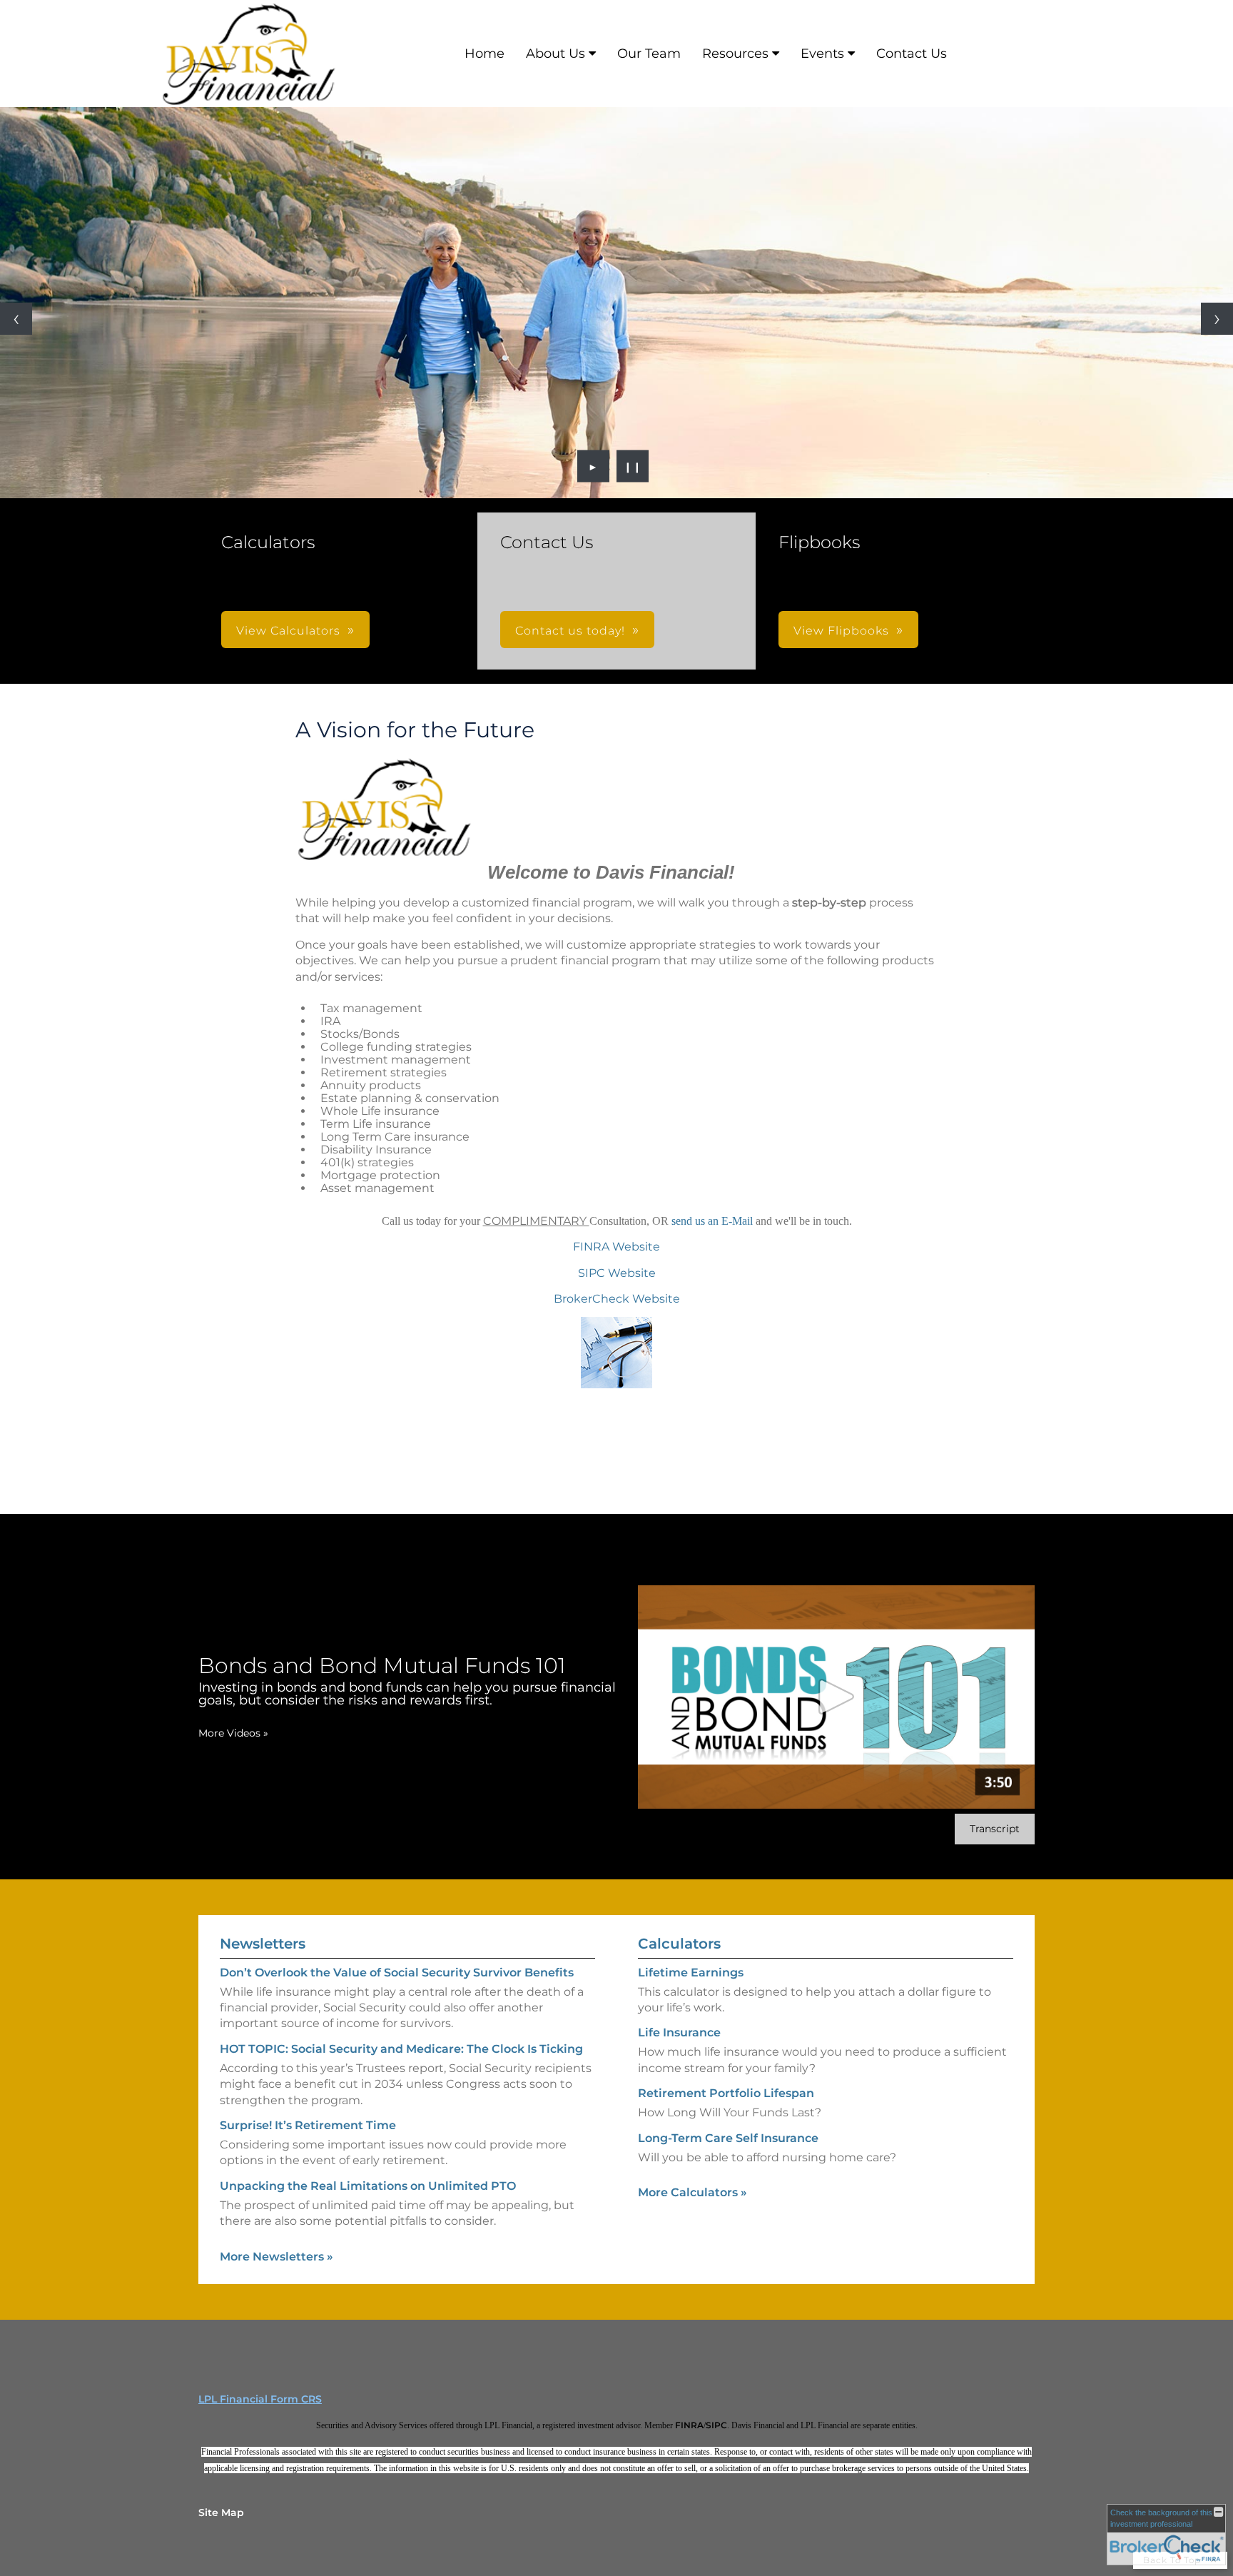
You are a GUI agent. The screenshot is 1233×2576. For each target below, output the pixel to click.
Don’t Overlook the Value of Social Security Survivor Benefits (397, 1973)
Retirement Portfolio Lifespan (726, 2093)
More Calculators (692, 2192)
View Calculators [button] (288, 631)
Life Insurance (679, 2032)
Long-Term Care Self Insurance (728, 2138)
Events (822, 54)
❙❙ (633, 466)
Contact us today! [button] (570, 631)
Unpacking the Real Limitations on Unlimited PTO (368, 2186)
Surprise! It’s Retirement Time (308, 2125)
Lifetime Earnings (691, 1973)
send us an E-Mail (714, 1221)
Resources (735, 54)
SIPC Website (617, 1273)
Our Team (649, 54)
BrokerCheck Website (617, 1299)
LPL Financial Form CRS (260, 2399)
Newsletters (263, 1944)
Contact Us (912, 54)
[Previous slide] (16, 319)
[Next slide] (1217, 319)
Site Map (221, 2512)
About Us (555, 54)
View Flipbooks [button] (841, 631)
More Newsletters (276, 2257)
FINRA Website (616, 1247)
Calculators (679, 1944)
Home (484, 54)
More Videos (233, 1733)
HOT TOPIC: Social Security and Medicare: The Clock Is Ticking (401, 2049)
